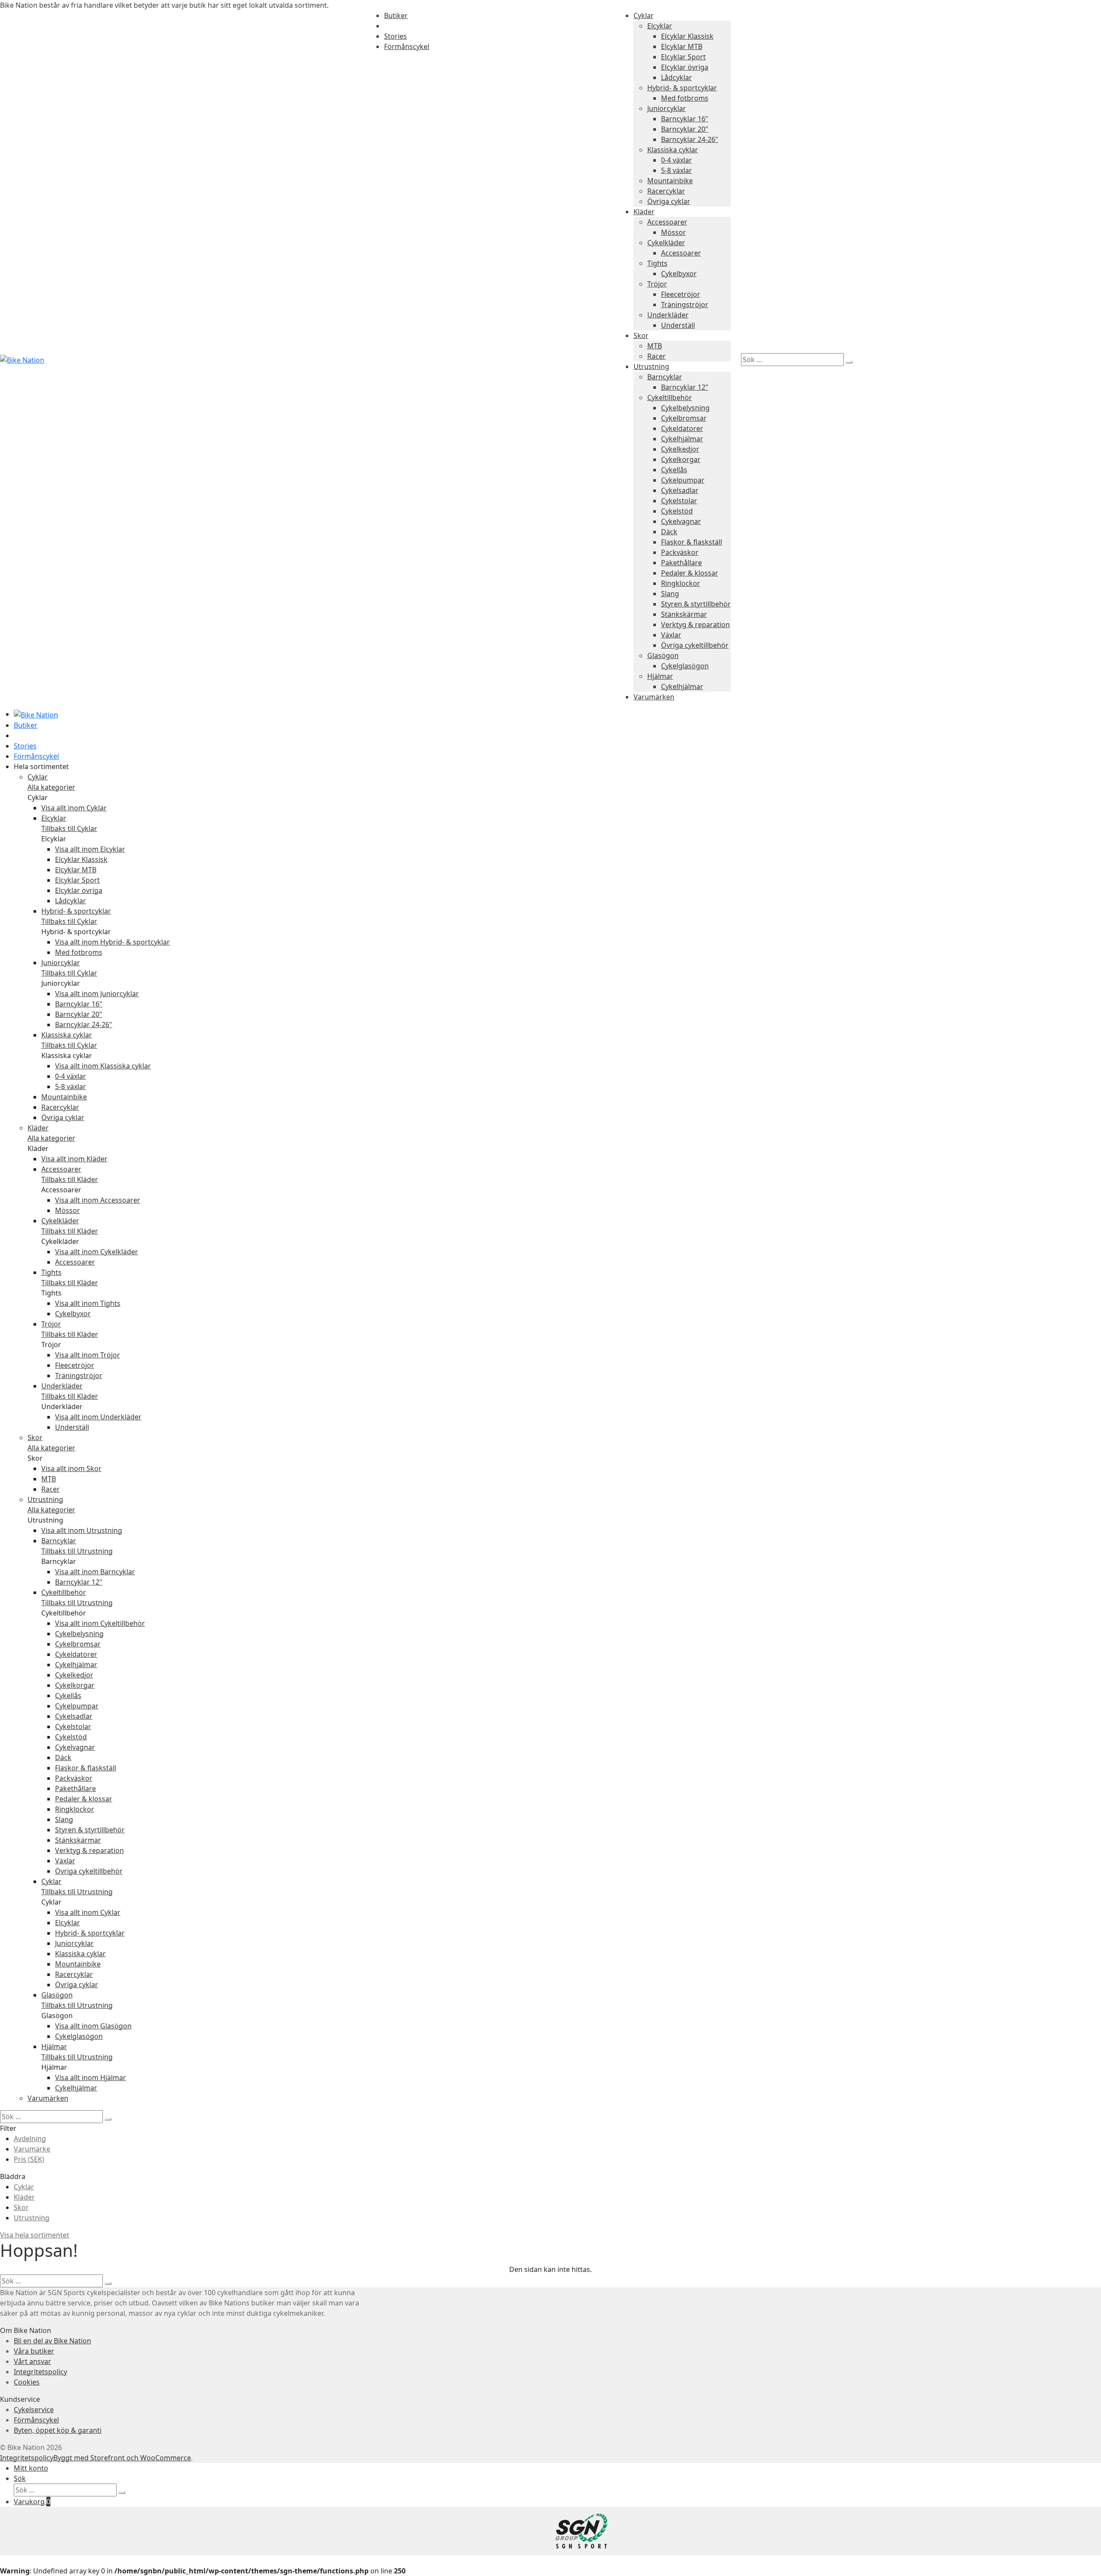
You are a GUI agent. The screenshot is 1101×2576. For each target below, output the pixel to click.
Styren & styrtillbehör (696, 604)
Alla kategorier (51, 787)
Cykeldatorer (682, 428)
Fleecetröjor (681, 294)
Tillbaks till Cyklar (69, 828)
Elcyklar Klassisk (687, 36)
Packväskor (680, 552)
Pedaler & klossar (690, 573)
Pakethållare (681, 563)
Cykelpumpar (683, 480)
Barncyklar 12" (685, 387)
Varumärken (654, 697)
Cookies (27, 2382)
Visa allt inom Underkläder (98, 1417)
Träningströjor (685, 305)
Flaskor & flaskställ (692, 542)
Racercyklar (666, 191)
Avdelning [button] (30, 2139)
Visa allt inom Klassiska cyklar (103, 1066)
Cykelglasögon (685, 666)
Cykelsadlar (680, 490)
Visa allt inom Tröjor (88, 1355)
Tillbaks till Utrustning (77, 1551)
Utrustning (651, 366)
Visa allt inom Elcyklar (90, 849)
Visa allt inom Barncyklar (95, 1572)
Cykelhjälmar (682, 439)
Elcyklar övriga (685, 67)
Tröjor (657, 284)
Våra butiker (34, 2351)
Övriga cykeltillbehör (695, 645)
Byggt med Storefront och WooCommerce (122, 2458)
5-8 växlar (677, 170)
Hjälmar (660, 676)
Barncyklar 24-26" (690, 139)
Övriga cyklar (669, 201)
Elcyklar (660, 26)
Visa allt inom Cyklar (74, 808)
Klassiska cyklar (673, 150)
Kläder (644, 212)
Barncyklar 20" (685, 129)
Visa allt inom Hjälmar (91, 2077)
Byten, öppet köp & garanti (58, 2430)
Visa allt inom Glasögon (93, 2026)
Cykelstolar (679, 501)
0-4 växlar (677, 160)
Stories (395, 36)
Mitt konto (31, 2468)
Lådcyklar (677, 77)
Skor (641, 335)
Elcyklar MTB (682, 46)
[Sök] (849, 362)
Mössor (674, 232)
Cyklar (644, 15)
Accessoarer (667, 222)
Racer (657, 356)
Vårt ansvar (32, 2361)
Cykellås (674, 470)
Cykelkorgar (681, 459)
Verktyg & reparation (695, 625)
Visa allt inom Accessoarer (98, 1200)
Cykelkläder (666, 243)
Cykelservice (34, 2410)
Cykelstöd (677, 511)
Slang (670, 594)
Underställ (678, 325)
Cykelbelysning (685, 408)
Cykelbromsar (684, 418)
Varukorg (32, 2502)
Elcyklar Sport (683, 57)
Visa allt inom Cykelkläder (97, 1252)
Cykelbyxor (679, 274)
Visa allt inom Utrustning (82, 1530)
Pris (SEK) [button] (29, 2159)
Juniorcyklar (667, 108)
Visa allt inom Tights (88, 1303)
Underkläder (668, 315)
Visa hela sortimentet (35, 2235)
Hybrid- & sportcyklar (682, 88)
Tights (657, 263)
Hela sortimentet (41, 766)
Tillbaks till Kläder (70, 1179)
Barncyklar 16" (685, 119)
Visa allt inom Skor (71, 1468)
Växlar (671, 635)
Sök (20, 2478)
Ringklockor (681, 583)
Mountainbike (670, 181)
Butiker (396, 15)
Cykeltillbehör (670, 397)
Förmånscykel (407, 46)
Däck (669, 532)
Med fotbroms (685, 98)
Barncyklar (665, 377)
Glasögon (663, 656)
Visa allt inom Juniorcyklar (97, 994)
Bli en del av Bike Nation (52, 2341)
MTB (655, 346)
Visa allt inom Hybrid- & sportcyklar (112, 942)
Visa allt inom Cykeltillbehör (100, 1623)
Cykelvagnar (681, 521)
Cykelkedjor (680, 449)
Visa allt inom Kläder (74, 1159)
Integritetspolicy (40, 2372)
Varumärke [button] (32, 2149)
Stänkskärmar (684, 614)
